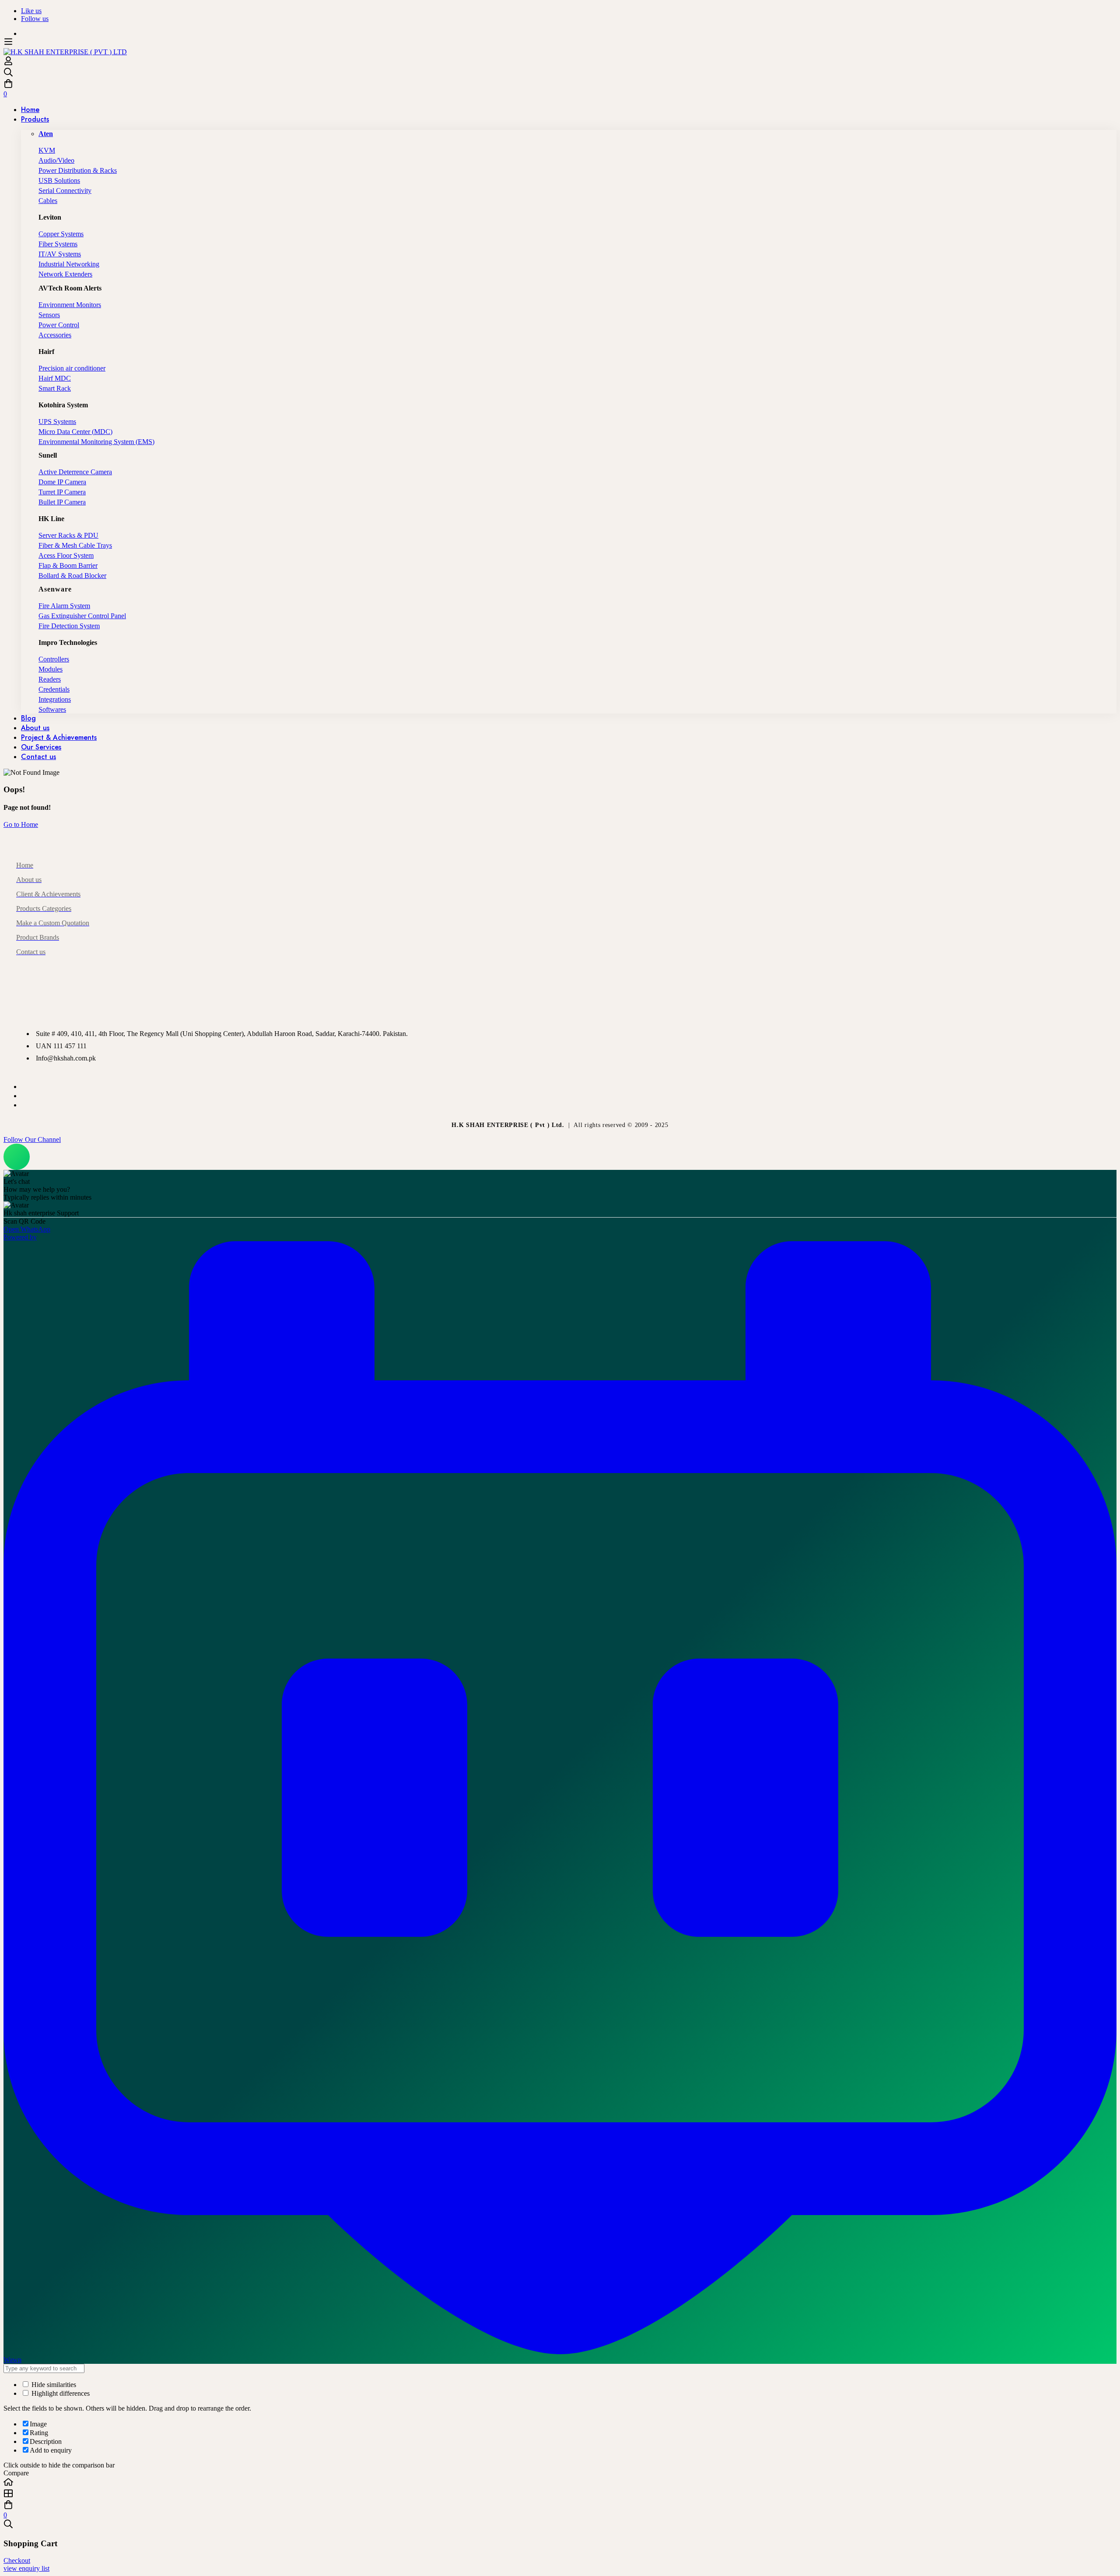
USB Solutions (59, 180)
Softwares (52, 709)
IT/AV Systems (60, 254)
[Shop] (560, 2494)
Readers (50, 679)
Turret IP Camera (62, 492)
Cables (48, 201)
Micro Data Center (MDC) (75, 432)
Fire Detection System (69, 626)
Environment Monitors (70, 305)
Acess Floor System (66, 555)
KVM (47, 150)
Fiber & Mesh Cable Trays (75, 545)
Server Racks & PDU (68, 535)
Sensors (49, 315)
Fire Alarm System (64, 606)
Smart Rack (55, 388)
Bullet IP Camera (62, 502)
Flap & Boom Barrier (68, 565)
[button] (560, 1140)
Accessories (55, 335)
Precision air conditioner (72, 368)
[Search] (560, 73)
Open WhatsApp (27, 1229)
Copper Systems (61, 234)
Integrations (55, 699)
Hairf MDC (55, 378)
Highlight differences (60, 2393)
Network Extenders (65, 274)
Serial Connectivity (65, 191)
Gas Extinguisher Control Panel (82, 616)
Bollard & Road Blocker (72, 576)
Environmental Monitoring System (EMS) (96, 442)
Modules (51, 669)
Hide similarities (53, 2385)
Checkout (17, 2560)
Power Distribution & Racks (78, 170)
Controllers (54, 659)
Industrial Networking (69, 264)
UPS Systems (57, 422)
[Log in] (8, 63)
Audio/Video (56, 160)
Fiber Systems (58, 244)
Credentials (54, 689)
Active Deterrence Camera (75, 472)
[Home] (560, 2483)
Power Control (59, 325)
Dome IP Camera (62, 482)
